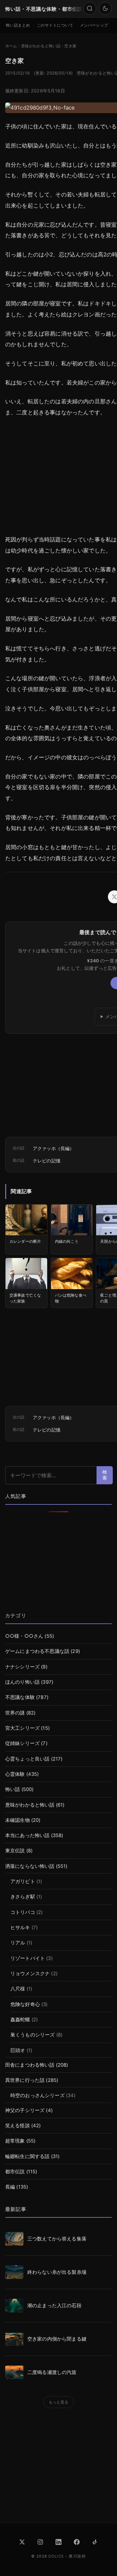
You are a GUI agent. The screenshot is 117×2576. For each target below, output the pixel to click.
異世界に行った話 (25, 2080)
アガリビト (23, 1882)
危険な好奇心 (25, 2004)
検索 (105, 1475)
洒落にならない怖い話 (30, 1866)
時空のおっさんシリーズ (38, 2095)
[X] (22, 2542)
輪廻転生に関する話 (27, 2156)
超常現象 (15, 2141)
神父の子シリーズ (25, 2110)
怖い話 (13, 1789)
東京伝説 (15, 1851)
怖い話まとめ (18, 25)
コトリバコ (23, 1912)
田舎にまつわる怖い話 (30, 2065)
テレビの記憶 (47, 1161)
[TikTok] (95, 2542)
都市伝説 (15, 2172)
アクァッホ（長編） (53, 1148)
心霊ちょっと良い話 (27, 1759)
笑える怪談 (18, 2126)
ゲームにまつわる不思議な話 (37, 1651)
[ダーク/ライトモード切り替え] (105, 8)
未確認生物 (18, 1820)
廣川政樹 (77, 2556)
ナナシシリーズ (22, 1667)
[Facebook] (77, 2542)
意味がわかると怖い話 (30, 1805)
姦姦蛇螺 (20, 2020)
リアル (18, 1943)
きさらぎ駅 (23, 1897)
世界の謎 (15, 1713)
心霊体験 (15, 1774)
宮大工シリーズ (22, 1728)
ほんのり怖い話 (22, 1682)
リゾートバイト (28, 1958)
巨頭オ (18, 2050)
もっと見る (59, 2402)
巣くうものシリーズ (32, 2035)
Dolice (56, 2556)
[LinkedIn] (58, 2542)
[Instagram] (40, 2542)
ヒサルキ (20, 1928)
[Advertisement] (58, 1563)
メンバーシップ (94, 25)
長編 (10, 2187)
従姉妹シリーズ (22, 1743)
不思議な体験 (20, 1697)
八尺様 (18, 1989)
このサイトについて (55, 25)
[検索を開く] (90, 8)
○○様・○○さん (24, 1636)
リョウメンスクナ (30, 1974)
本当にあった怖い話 (27, 1835)
